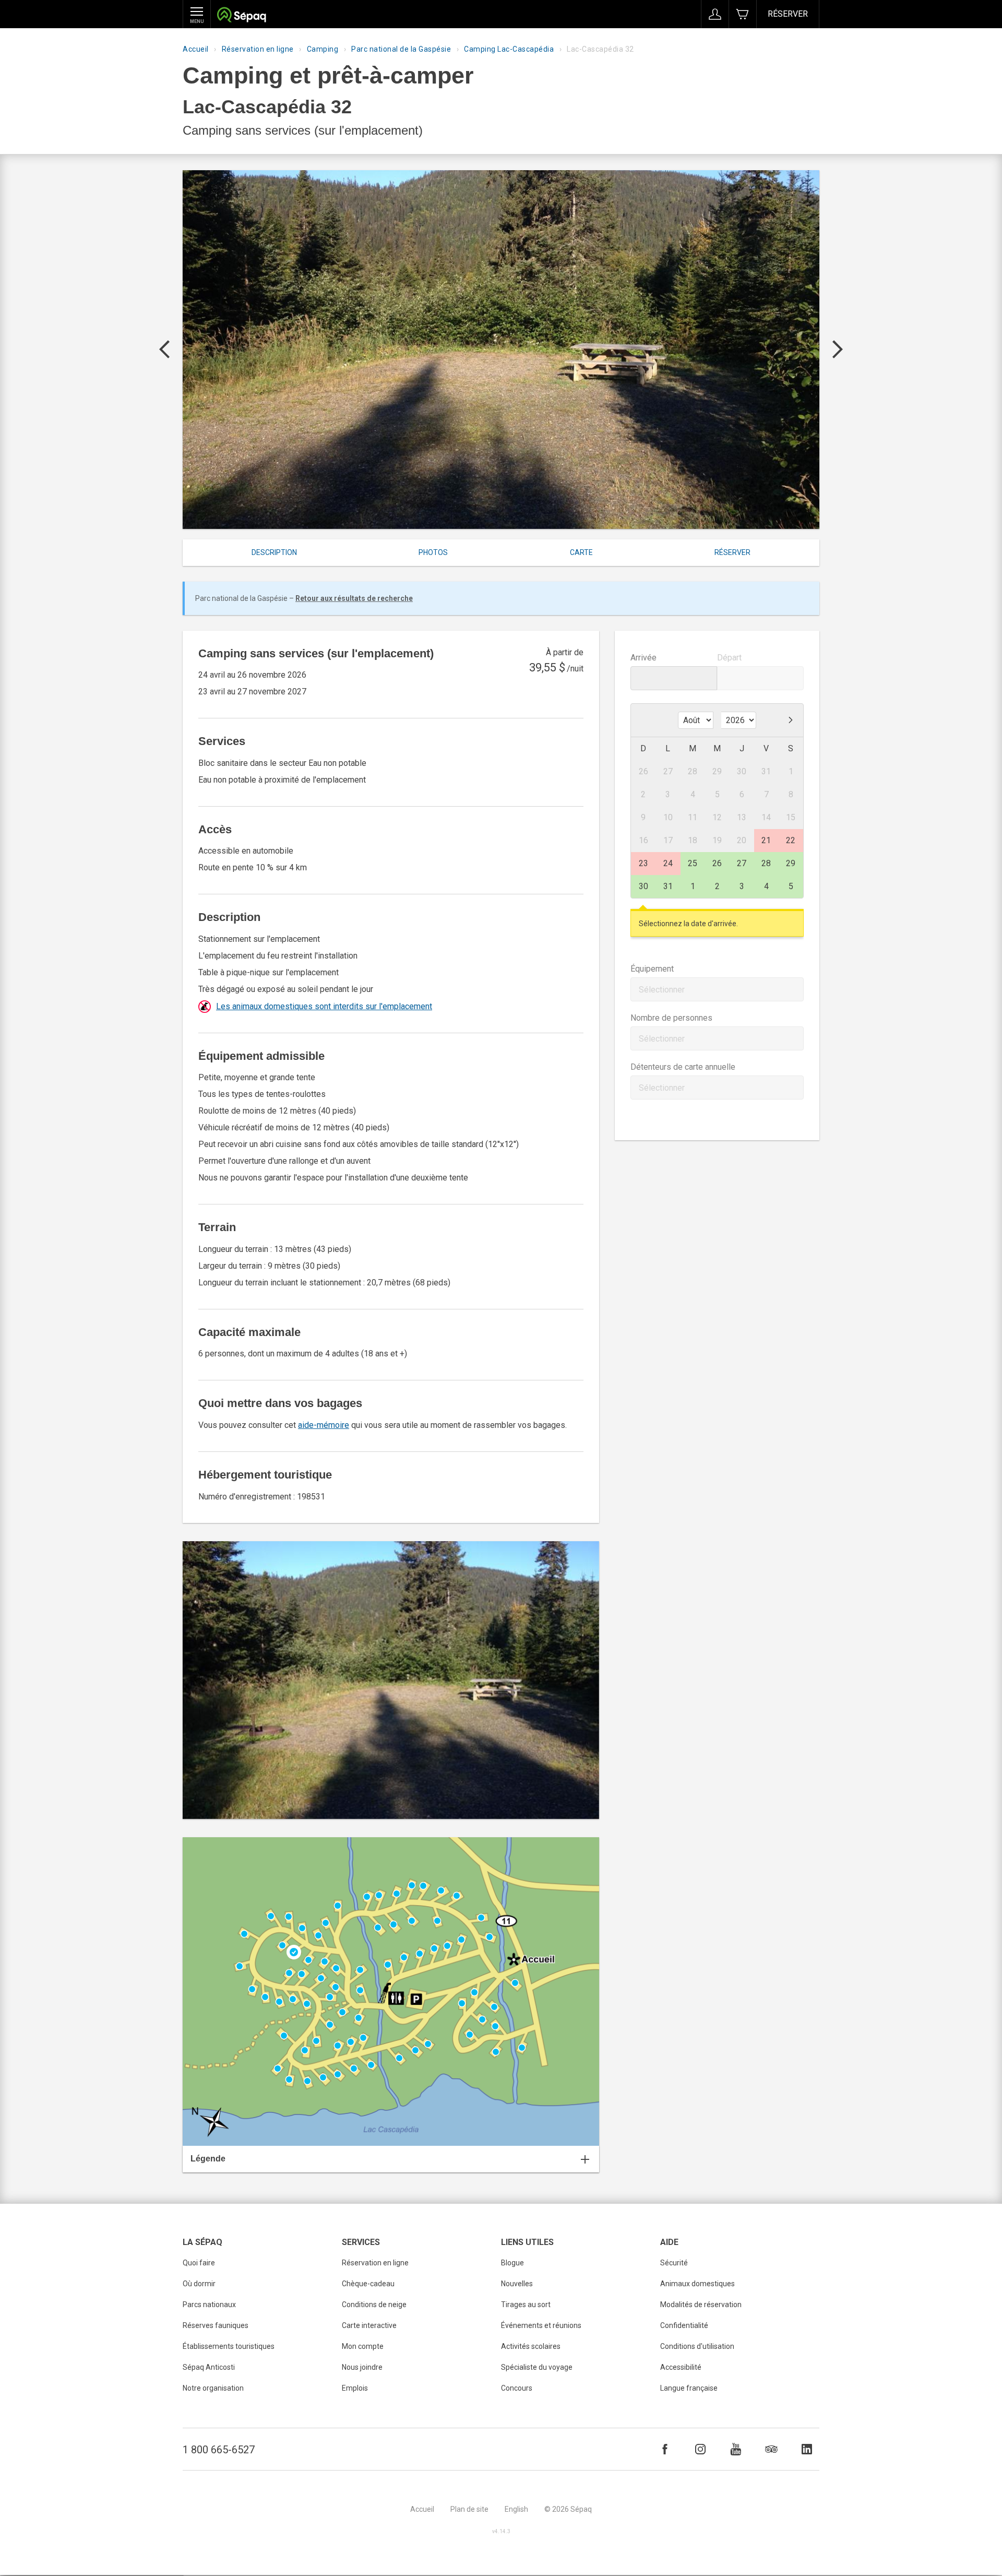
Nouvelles (517, 2284)
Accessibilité (681, 2367)
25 (693, 863)
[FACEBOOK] (665, 2449)
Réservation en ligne (258, 49)
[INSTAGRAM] (700, 2449)
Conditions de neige (374, 2305)
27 (742, 863)
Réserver (788, 14)
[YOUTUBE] (736, 2449)
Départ (729, 658)
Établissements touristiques (229, 2346)
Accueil (196, 49)
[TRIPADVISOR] (771, 2449)
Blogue (512, 2263)
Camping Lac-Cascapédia (509, 49)
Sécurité (674, 2263)
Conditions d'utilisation (697, 2346)
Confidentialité (684, 2325)
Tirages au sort (526, 2305)
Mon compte (363, 2346)
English (516, 2509)
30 (643, 886)
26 (717, 863)
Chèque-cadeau (368, 2284)
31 (668, 886)
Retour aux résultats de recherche (354, 598)
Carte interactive (369, 2325)
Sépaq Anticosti (209, 2367)
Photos (433, 552)
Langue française (689, 2388)
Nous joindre (362, 2367)
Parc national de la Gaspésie (401, 49)
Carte (581, 552)
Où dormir (199, 2284)
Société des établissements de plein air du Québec (241, 16)
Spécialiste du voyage (537, 2367)
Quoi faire (199, 2263)
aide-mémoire (324, 1425)
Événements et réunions (541, 2325)
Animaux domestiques (697, 2284)
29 (791, 863)
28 (766, 863)
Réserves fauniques (216, 2325)
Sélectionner (662, 990)
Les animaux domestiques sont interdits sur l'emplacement (324, 1006)
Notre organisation (213, 2388)
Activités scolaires (531, 2346)
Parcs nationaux (209, 2305)
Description (274, 552)
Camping (323, 49)
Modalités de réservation (701, 2305)
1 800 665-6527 (219, 2450)
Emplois (355, 2388)
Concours (517, 2388)
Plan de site (469, 2509)
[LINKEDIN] (807, 2449)
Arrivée (643, 658)
